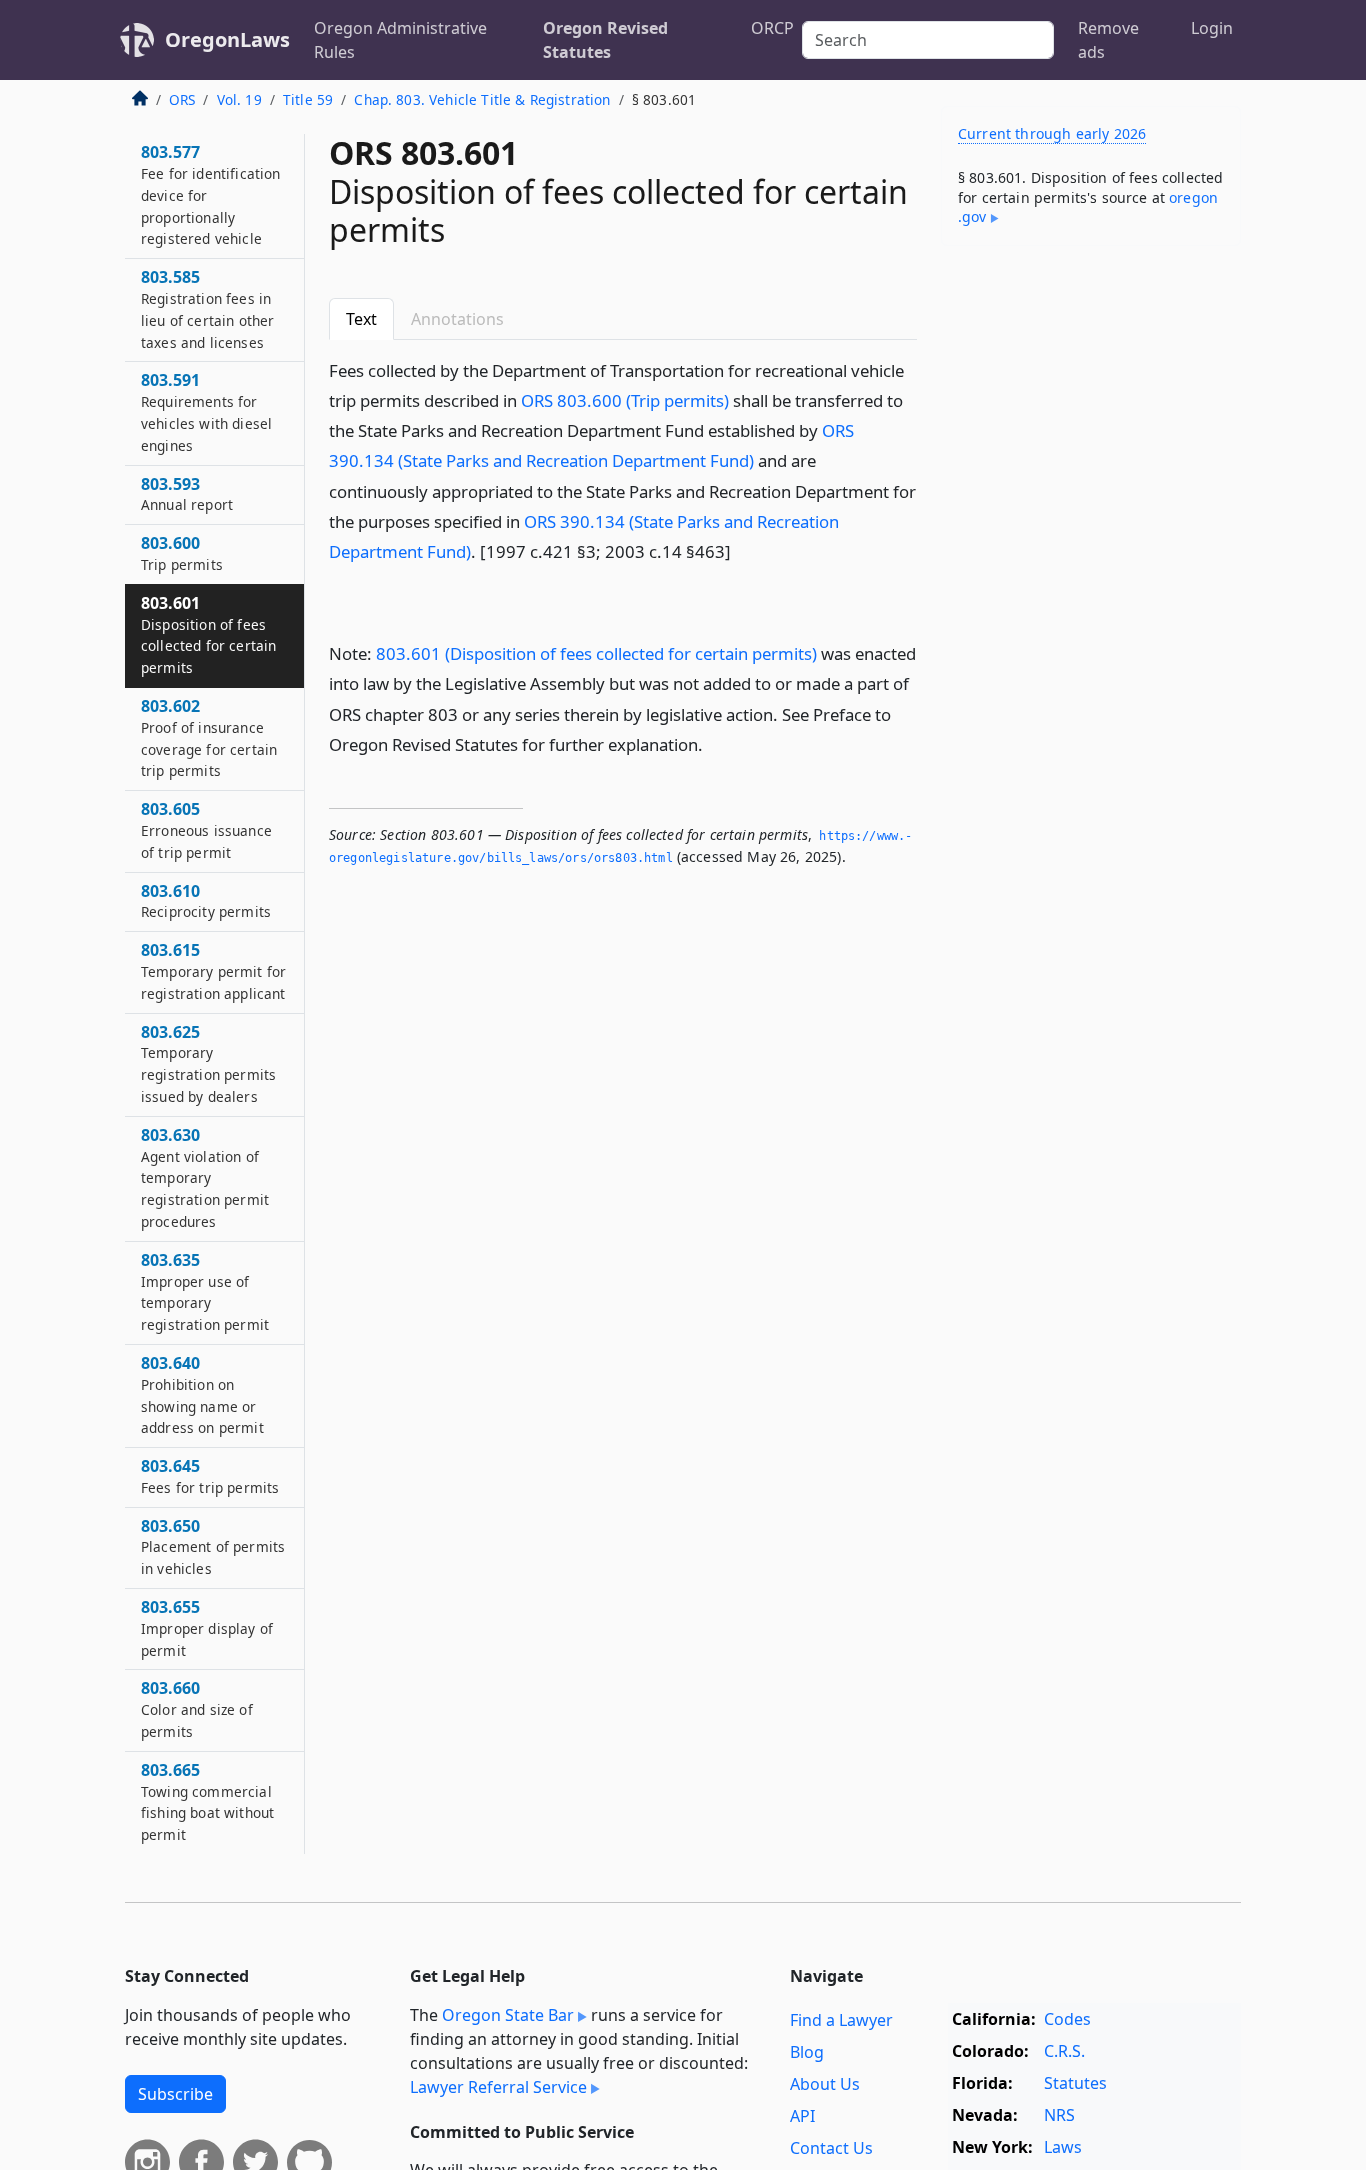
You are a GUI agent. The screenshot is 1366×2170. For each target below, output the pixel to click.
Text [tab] (361, 319)
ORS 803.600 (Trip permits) (625, 400)
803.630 (205, 1177)
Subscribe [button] (175, 2094)
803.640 (202, 1394)
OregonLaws (227, 39)
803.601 (208, 634)
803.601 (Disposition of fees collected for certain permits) (596, 653)
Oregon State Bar (508, 2015)
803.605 (206, 831)
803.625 (208, 1063)
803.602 (209, 738)
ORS (182, 99)
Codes (1067, 2019)
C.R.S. (1064, 2051)
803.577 (211, 195)
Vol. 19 (239, 99)
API (802, 2116)
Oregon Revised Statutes (605, 40)
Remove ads (1108, 40)
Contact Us (831, 2148)
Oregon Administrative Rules (400, 40)
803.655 (207, 1629)
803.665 (207, 1801)
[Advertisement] (1091, 574)
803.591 (206, 412)
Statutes (1075, 2083)
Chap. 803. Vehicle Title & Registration (482, 99)
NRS (1059, 2115)
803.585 (207, 309)
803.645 (210, 1477)
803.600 (182, 554)
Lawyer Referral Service (498, 2087)
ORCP (772, 28)
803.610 (206, 901)
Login (1212, 28)
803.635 (205, 1291)
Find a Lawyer (841, 2020)
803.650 (213, 1547)
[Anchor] (742, 550)
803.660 (197, 1710)
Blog (807, 2052)
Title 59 (308, 99)
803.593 (187, 494)
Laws (1063, 2147)
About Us (825, 2084)
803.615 (213, 972)
